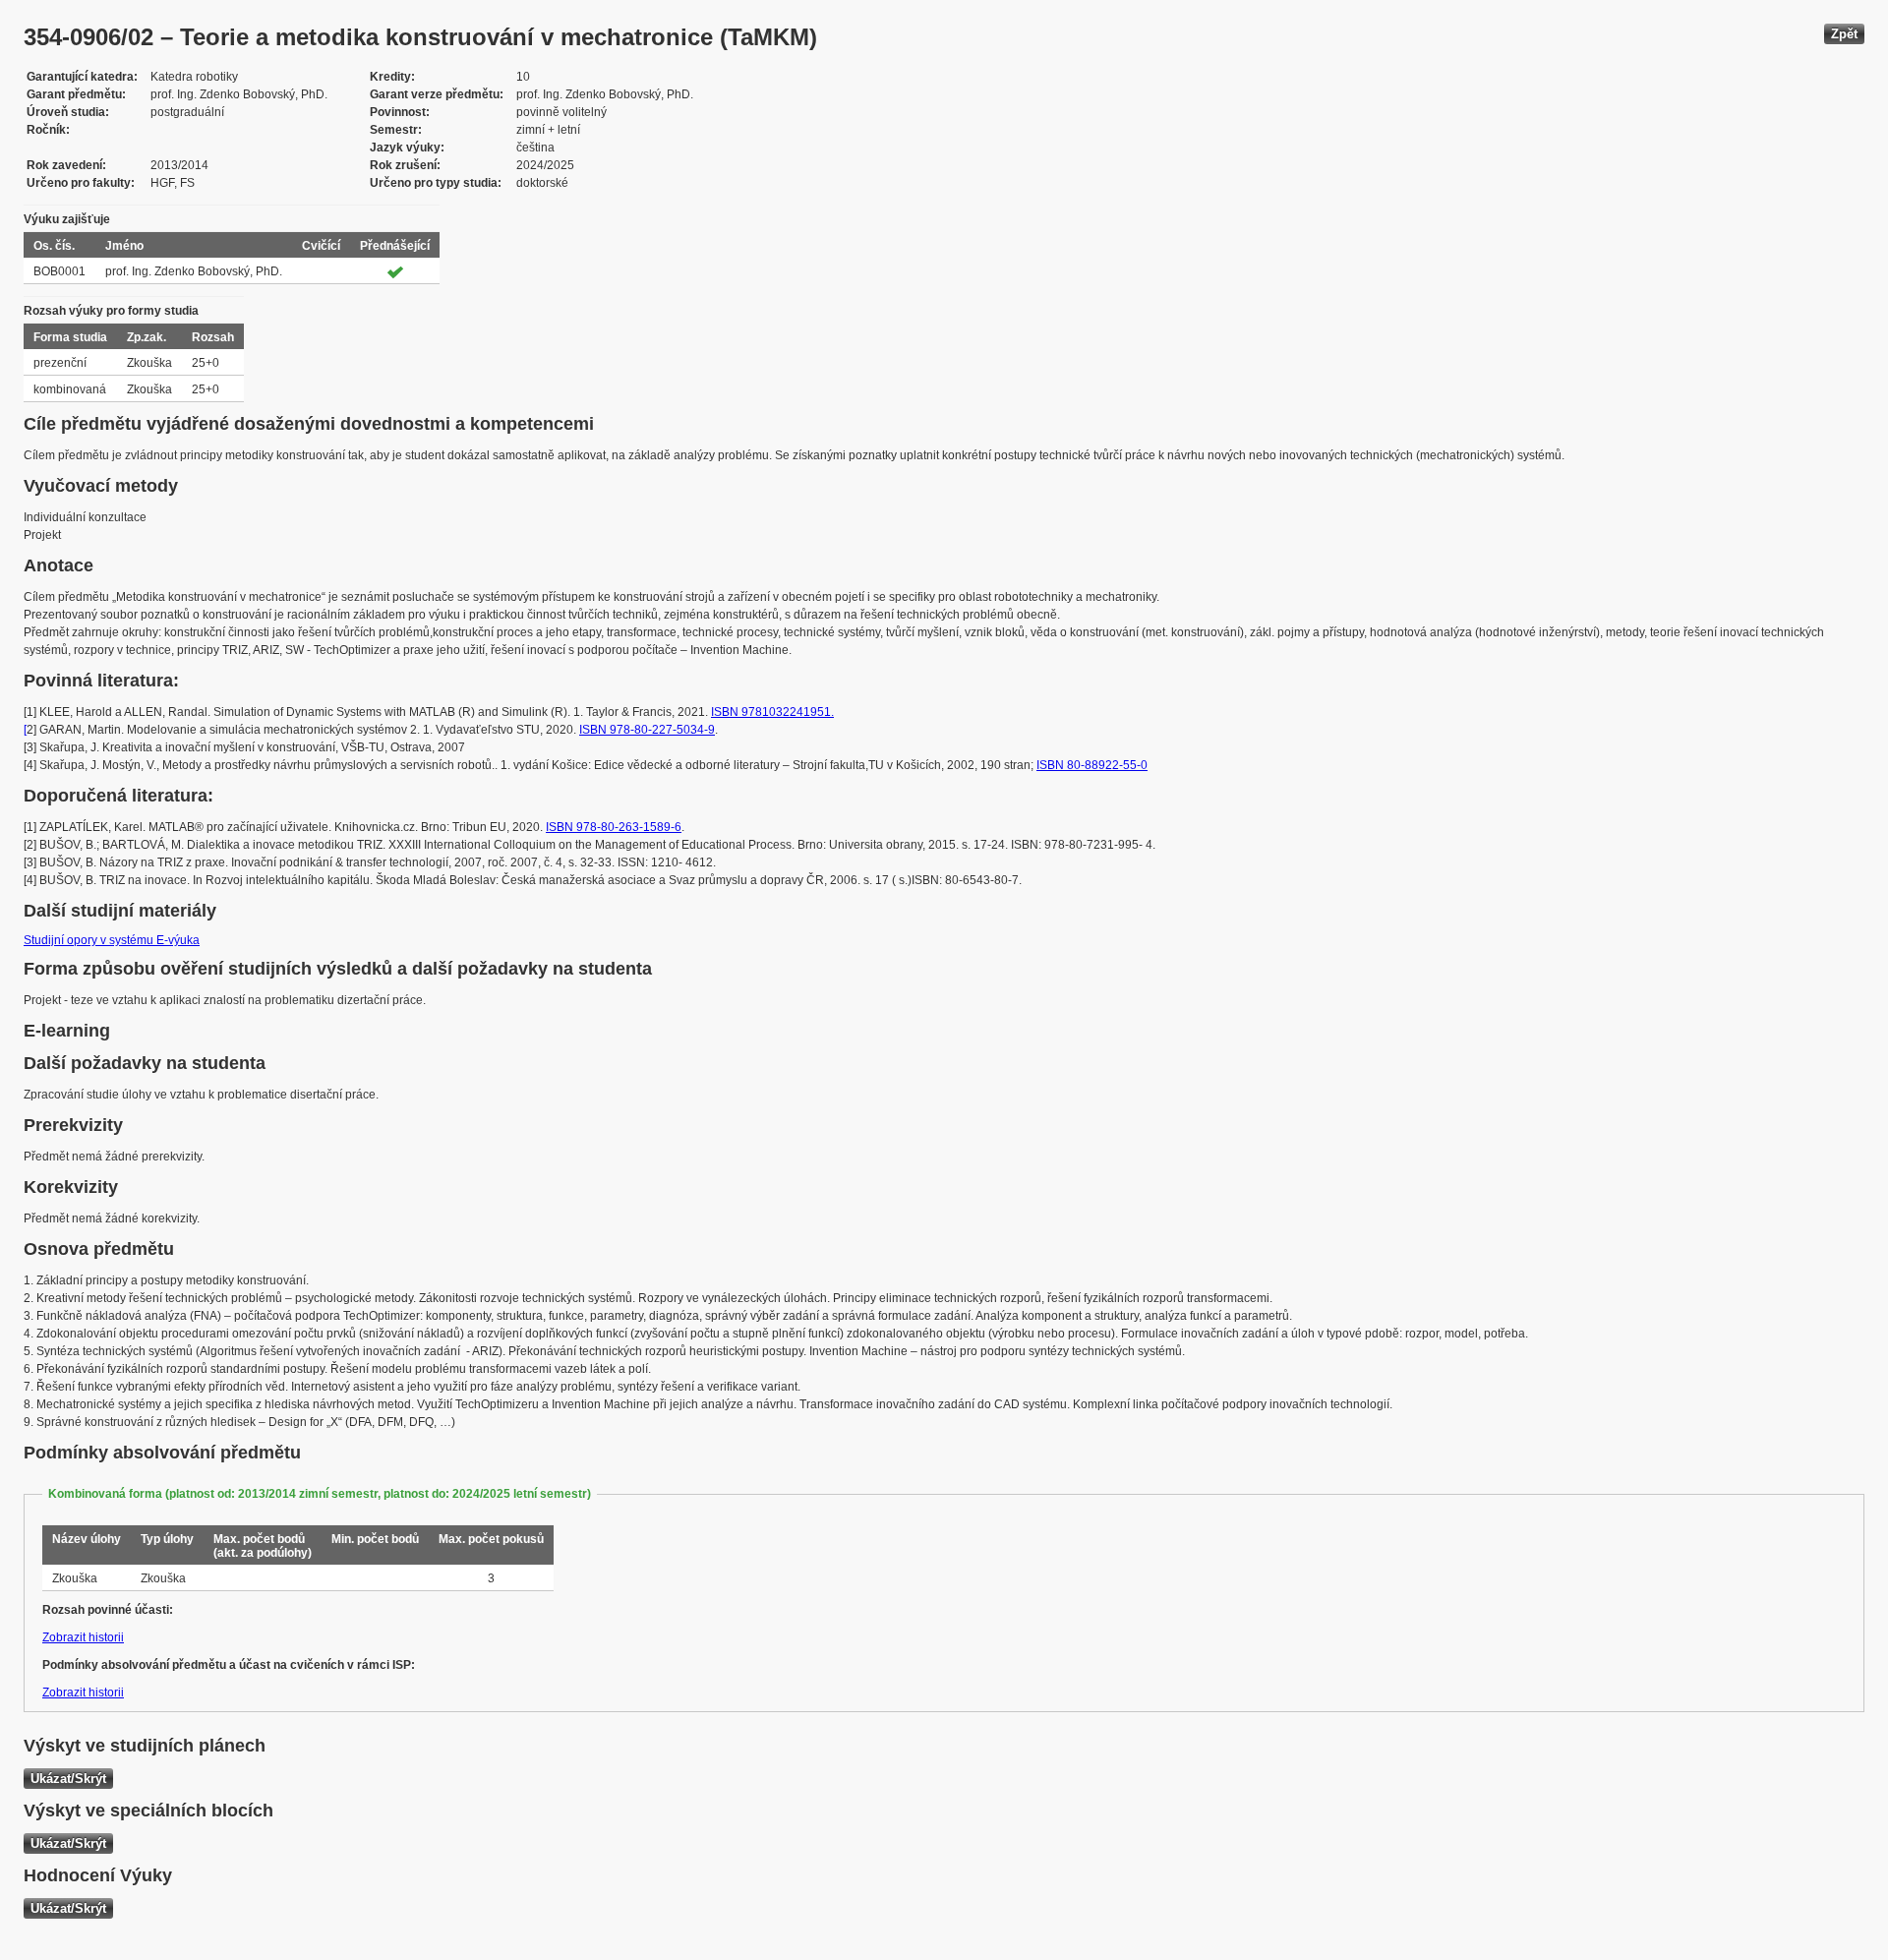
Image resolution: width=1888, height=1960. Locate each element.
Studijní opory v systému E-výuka (112, 940)
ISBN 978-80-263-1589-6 (614, 827)
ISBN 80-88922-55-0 (1092, 765)
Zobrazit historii (83, 1637)
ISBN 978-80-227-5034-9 (647, 730)
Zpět (1844, 34)
